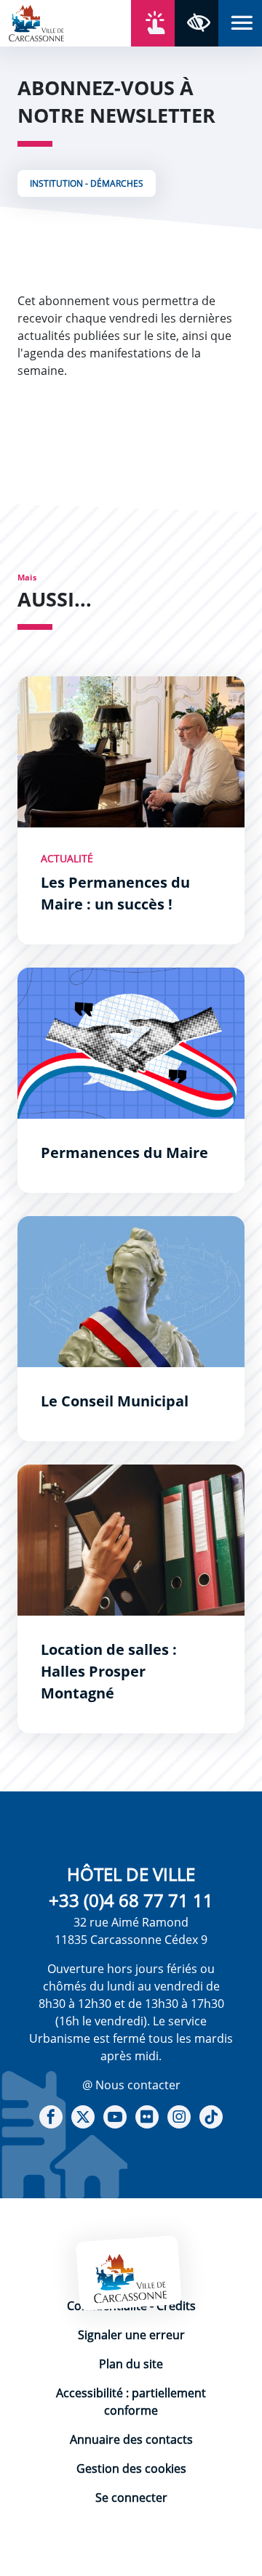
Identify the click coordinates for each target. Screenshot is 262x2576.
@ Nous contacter (131, 2085)
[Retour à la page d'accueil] (36, 22)
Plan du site (131, 2364)
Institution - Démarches (87, 183)
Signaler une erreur (131, 2335)
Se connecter (131, 2498)
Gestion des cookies (131, 2468)
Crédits (176, 2306)
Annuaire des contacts (131, 2439)
